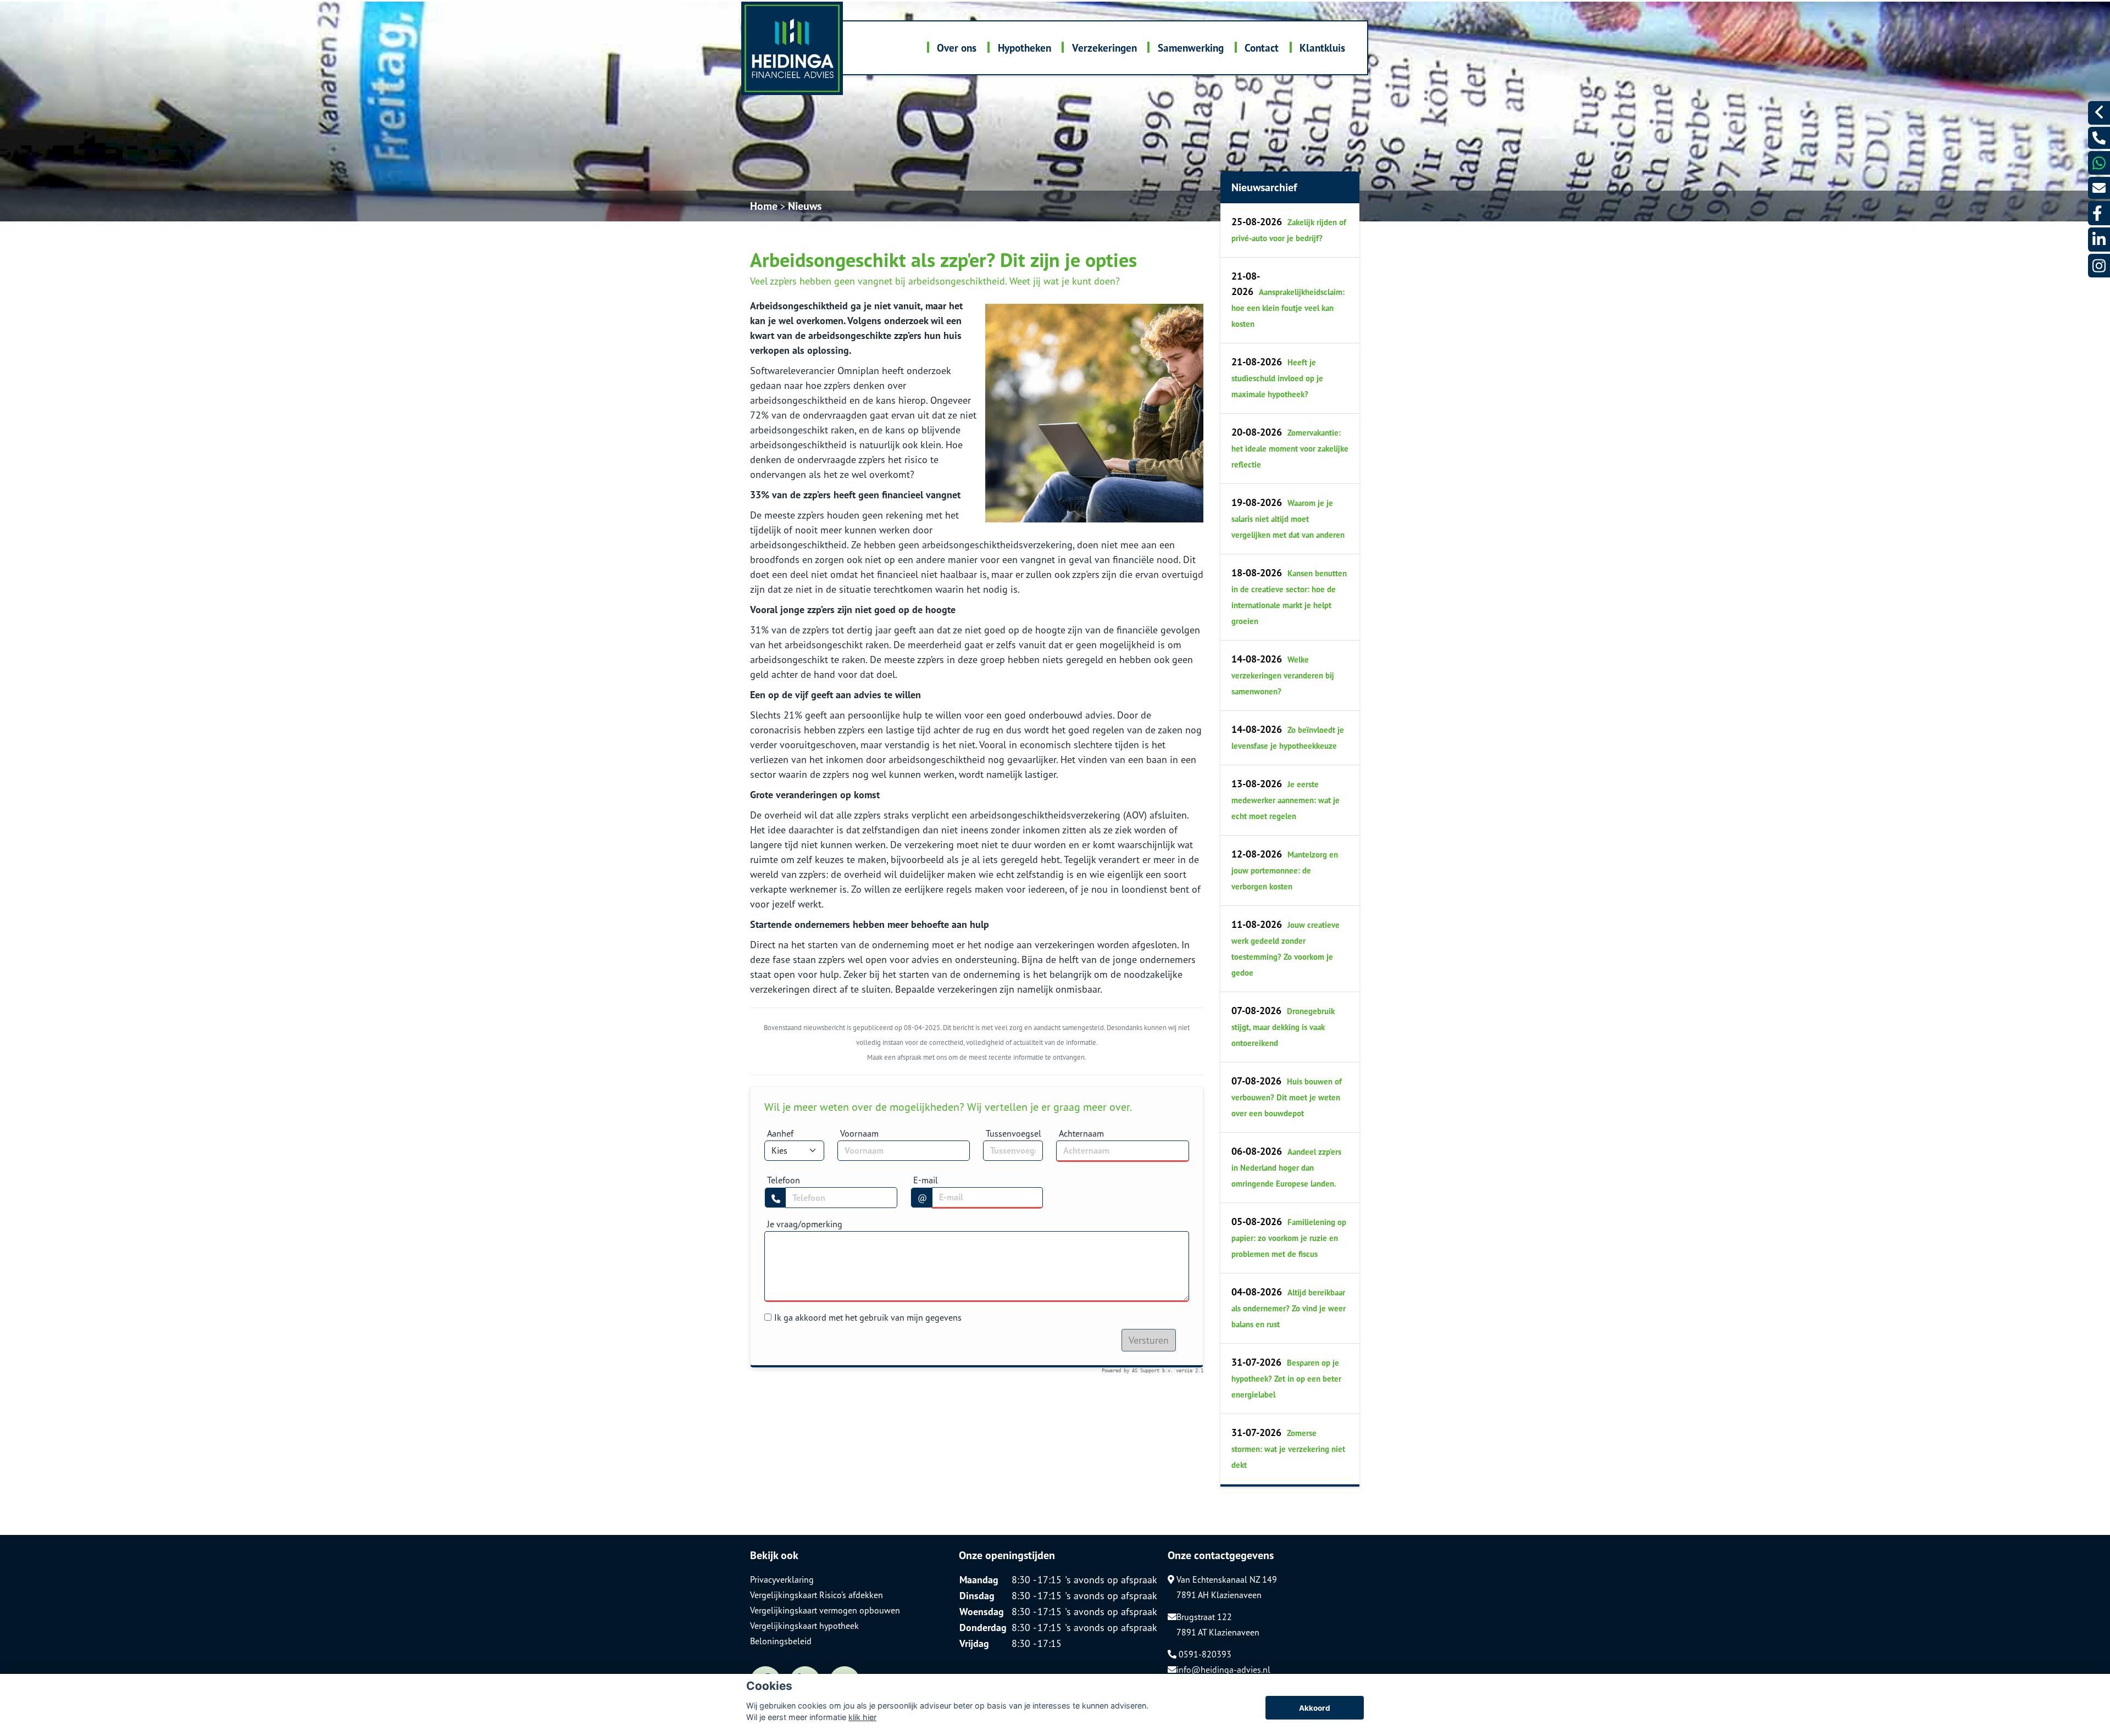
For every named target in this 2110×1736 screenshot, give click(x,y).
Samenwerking (1191, 48)
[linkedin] (2099, 239)
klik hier (862, 1717)
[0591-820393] (2099, 138)
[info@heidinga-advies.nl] (2099, 188)
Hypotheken (1025, 48)
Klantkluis (1322, 48)
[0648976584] (2099, 163)
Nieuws (805, 206)
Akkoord (1315, 1708)
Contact (1262, 48)
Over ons (957, 48)
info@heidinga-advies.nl (1223, 1670)
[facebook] (2099, 213)
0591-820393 (1204, 1654)
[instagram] (2099, 266)
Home (764, 206)
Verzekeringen (1104, 48)
